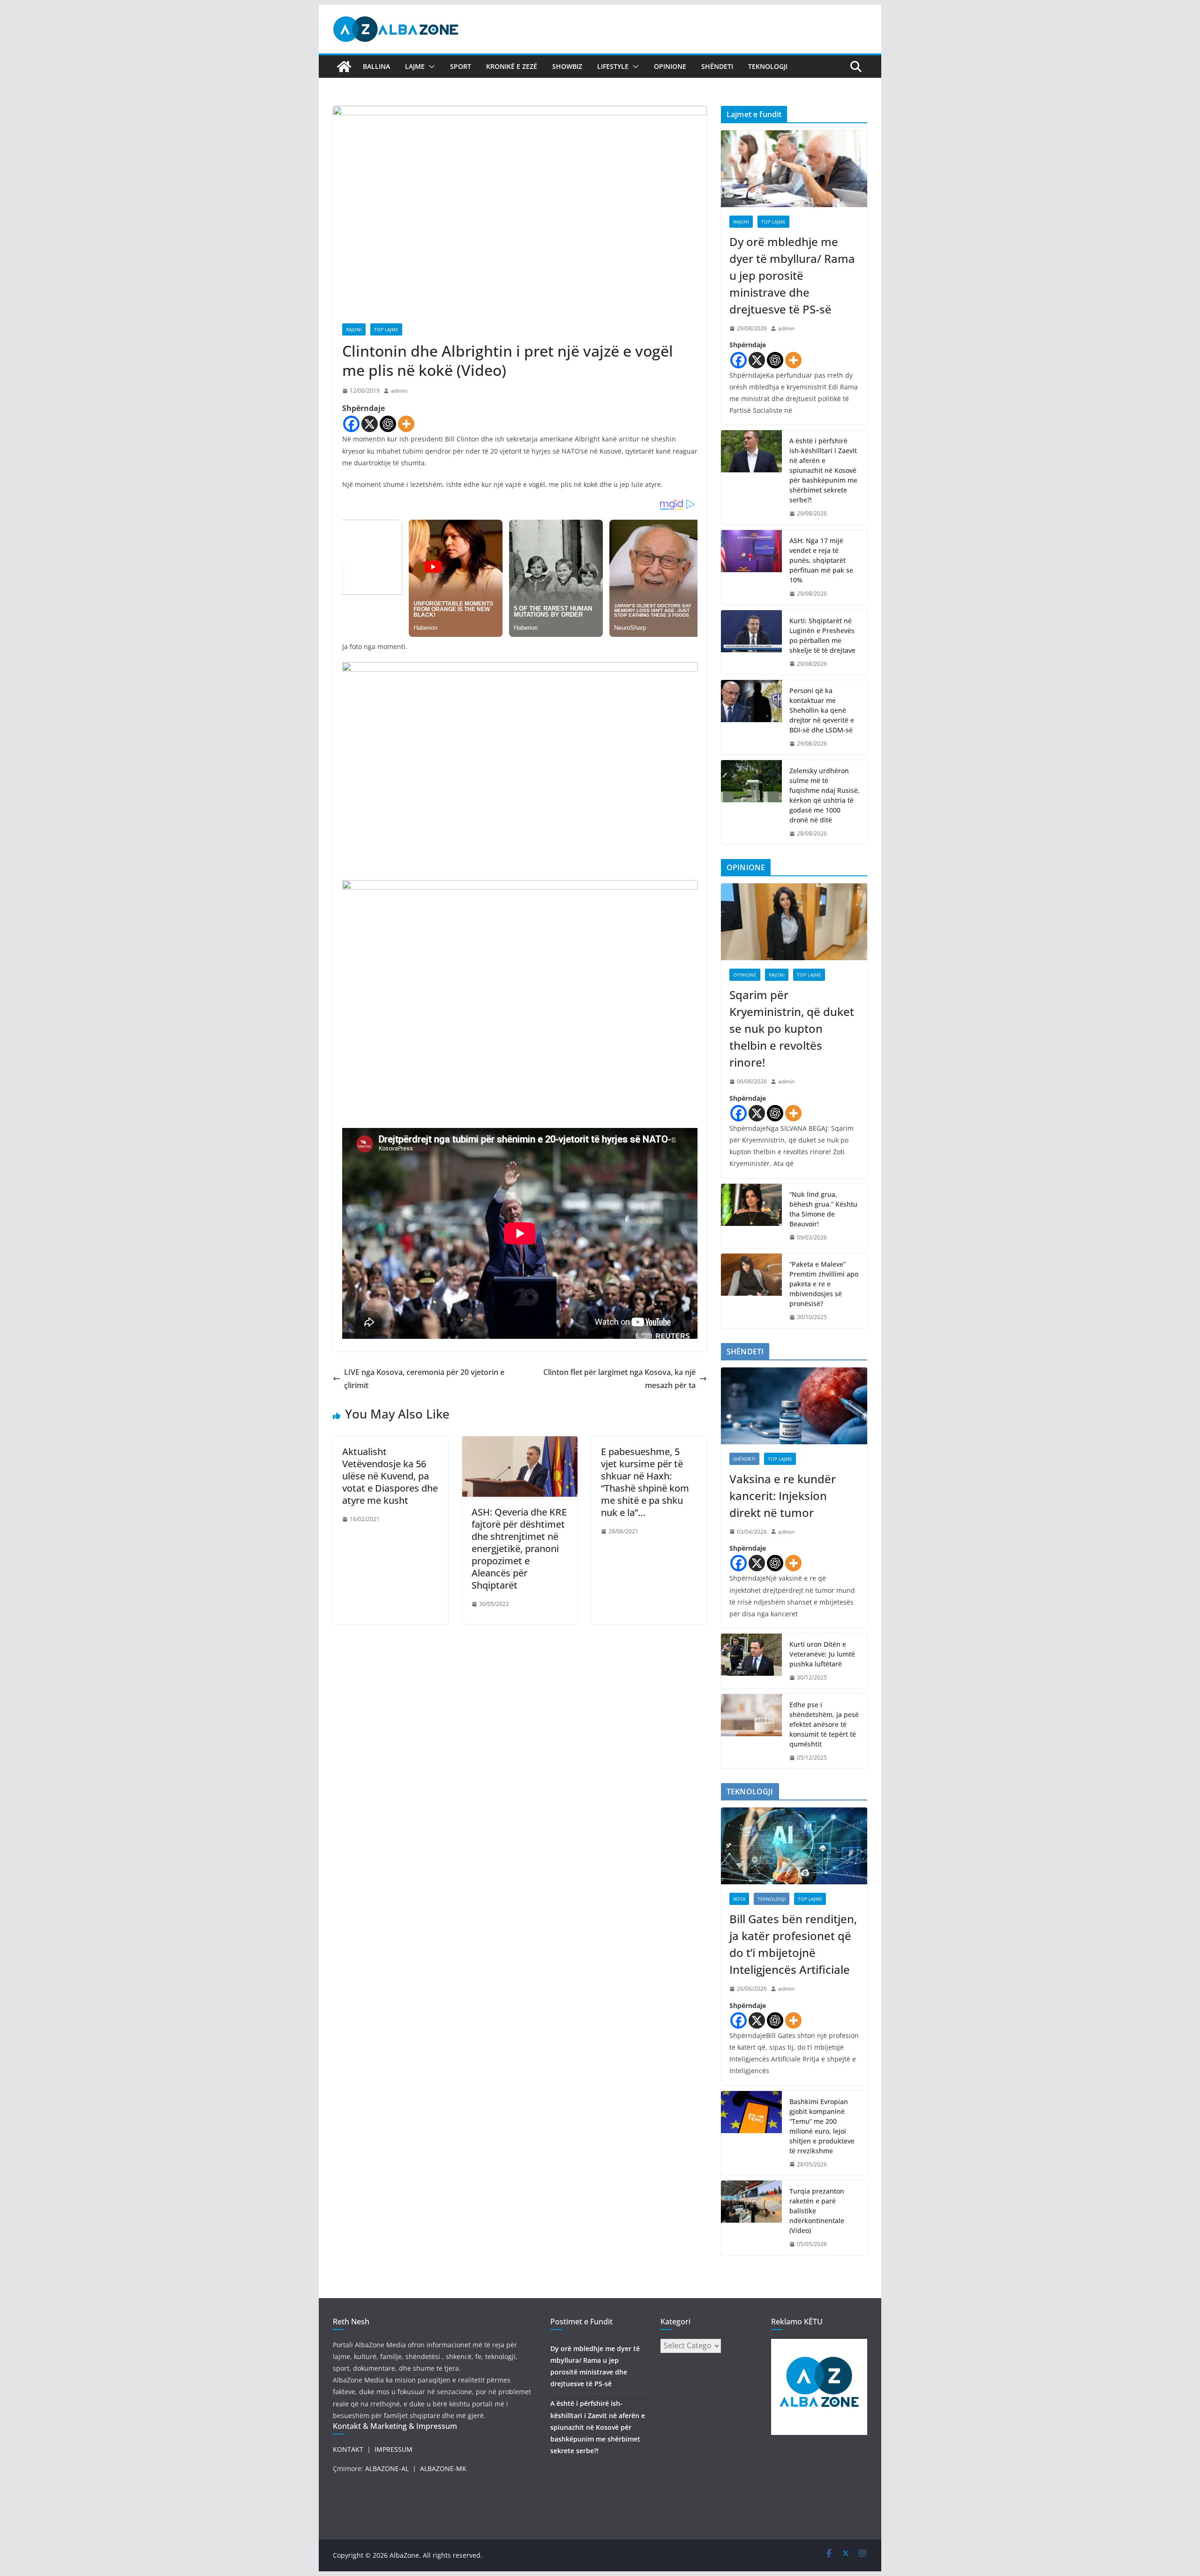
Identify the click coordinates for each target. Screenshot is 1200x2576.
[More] (406, 424)
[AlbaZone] (344, 67)
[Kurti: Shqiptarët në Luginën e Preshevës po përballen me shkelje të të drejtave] (751, 642)
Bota (739, 1899)
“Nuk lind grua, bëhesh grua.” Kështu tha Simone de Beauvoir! (823, 1209)
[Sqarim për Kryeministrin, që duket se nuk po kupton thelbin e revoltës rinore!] (794, 922)
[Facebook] (351, 424)
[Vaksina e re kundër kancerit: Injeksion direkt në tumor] (794, 1406)
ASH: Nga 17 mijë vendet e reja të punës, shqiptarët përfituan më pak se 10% (821, 560)
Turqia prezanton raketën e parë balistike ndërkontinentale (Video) (817, 2211)
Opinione (670, 66)
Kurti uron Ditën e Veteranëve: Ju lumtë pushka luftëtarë (822, 1654)
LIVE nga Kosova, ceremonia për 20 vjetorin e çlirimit (424, 1379)
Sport (461, 66)
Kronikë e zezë (512, 66)
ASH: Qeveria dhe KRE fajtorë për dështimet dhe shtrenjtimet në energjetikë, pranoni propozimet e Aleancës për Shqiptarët (519, 1549)
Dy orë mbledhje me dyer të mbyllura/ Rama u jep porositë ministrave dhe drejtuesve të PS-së (792, 275)
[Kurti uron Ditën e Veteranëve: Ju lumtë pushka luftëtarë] (751, 1661)
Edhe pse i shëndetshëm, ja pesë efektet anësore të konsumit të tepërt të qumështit (824, 1724)
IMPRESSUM (394, 2449)
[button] (430, 67)
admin (399, 391)
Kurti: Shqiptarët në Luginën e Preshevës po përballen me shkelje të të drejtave (822, 635)
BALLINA (376, 66)
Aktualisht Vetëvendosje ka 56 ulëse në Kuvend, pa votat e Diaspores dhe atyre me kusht (390, 1476)
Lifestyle (613, 66)
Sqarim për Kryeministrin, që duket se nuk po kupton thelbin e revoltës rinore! (792, 1028)
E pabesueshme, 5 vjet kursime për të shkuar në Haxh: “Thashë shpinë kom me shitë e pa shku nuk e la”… (645, 1482)
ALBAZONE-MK (443, 2468)
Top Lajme (386, 329)
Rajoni (354, 329)
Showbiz (567, 66)
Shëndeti (717, 66)
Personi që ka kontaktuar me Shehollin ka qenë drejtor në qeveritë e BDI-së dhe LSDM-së (822, 710)
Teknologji (768, 66)
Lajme (415, 66)
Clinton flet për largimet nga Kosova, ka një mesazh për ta (619, 1379)
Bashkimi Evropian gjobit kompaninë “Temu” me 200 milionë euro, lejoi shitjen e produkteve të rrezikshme (822, 2126)
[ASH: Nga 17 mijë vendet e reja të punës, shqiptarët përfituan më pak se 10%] (751, 567)
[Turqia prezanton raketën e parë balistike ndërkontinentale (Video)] (751, 2218)
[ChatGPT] (388, 424)
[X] (370, 424)
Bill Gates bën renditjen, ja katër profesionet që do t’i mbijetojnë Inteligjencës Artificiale (793, 1944)
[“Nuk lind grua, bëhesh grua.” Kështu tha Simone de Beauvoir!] (751, 1216)
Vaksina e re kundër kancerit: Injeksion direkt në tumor (783, 1496)
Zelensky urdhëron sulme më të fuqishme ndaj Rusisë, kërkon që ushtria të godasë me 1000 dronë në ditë (825, 795)
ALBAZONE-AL (387, 2468)
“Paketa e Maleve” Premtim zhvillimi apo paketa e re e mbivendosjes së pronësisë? (824, 1284)
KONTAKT (348, 2449)
